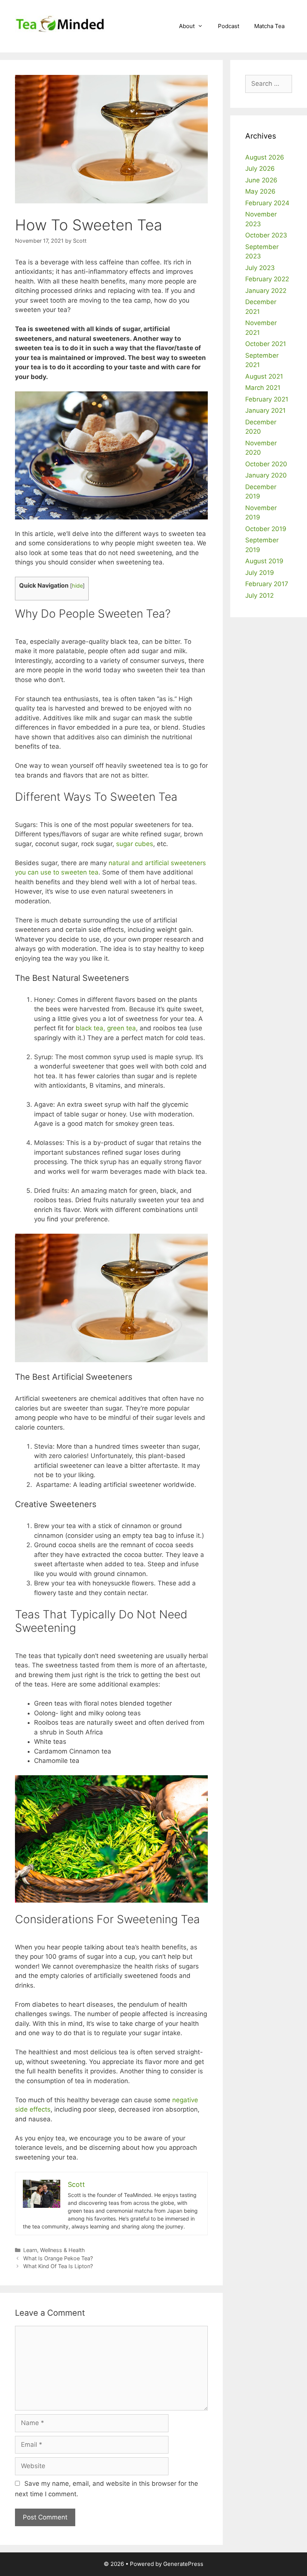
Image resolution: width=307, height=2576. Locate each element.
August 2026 (265, 157)
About (187, 26)
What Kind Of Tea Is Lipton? (58, 2266)
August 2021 (264, 376)
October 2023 (266, 235)
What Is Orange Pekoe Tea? (58, 2258)
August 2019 (264, 561)
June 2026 (261, 180)
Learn (30, 2250)
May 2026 (260, 191)
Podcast (229, 26)
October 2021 (266, 344)
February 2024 (267, 203)
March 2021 (263, 388)
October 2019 (266, 529)
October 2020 (266, 464)
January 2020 (266, 475)
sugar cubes (135, 844)
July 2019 (260, 573)
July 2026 (260, 169)
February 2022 (267, 279)
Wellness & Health (63, 2250)
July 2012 (259, 595)
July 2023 (260, 268)
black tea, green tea (106, 1028)
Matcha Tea (269, 26)
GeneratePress (183, 2564)
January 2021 (265, 410)
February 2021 (267, 399)
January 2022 (266, 291)
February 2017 (267, 584)
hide (77, 586)
